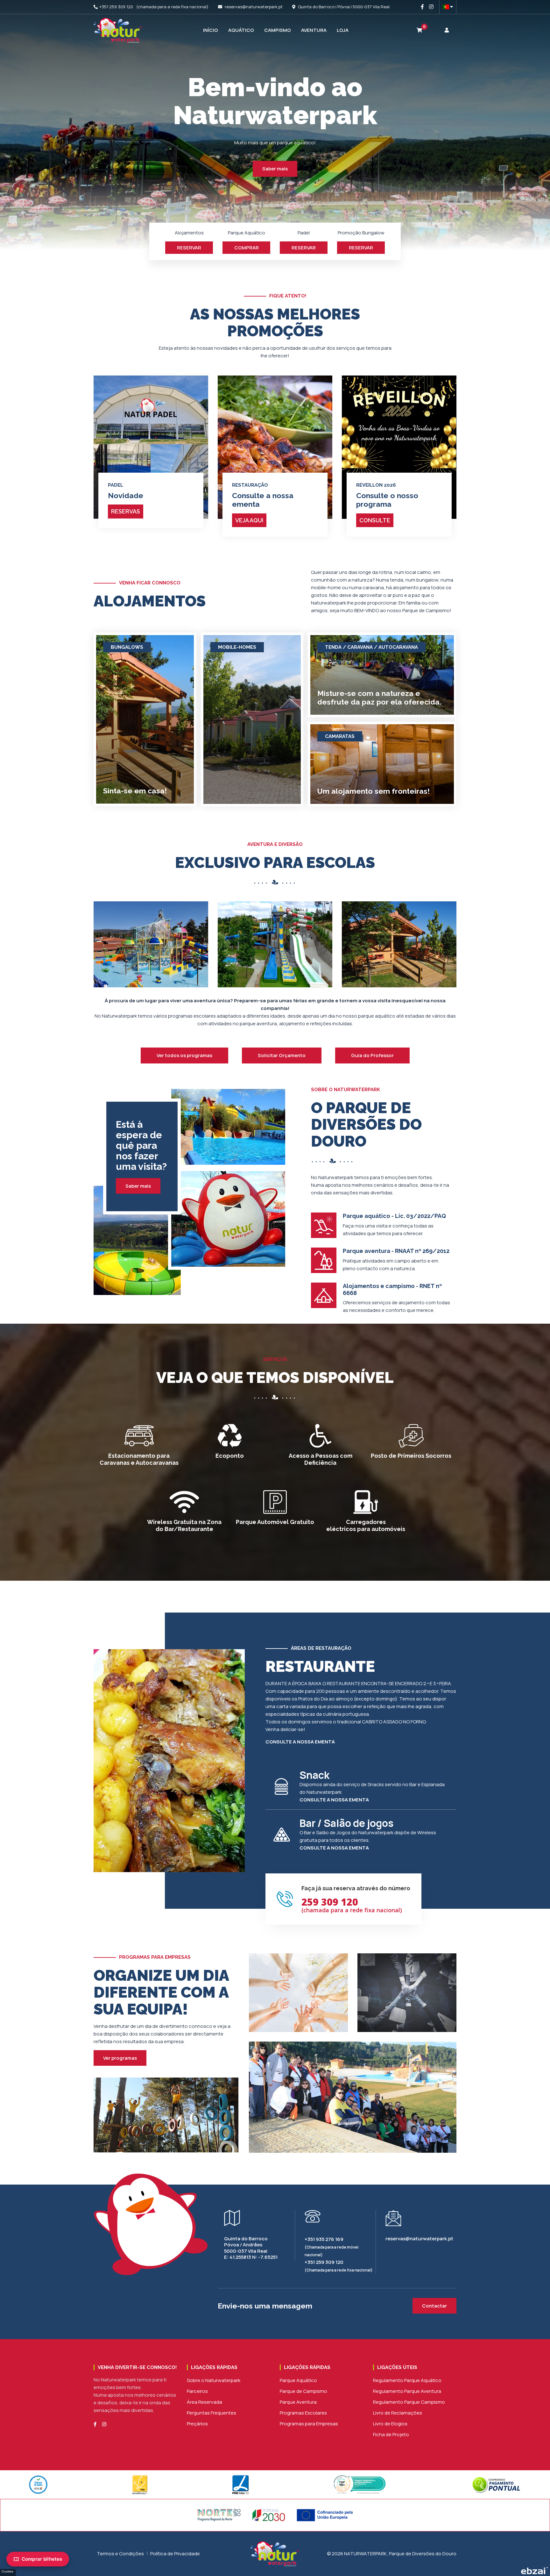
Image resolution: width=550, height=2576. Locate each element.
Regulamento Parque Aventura (407, 2391)
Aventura (314, 30)
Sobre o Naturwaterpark (214, 2380)
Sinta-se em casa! (135, 791)
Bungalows (127, 647)
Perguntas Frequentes (212, 2413)
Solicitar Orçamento (282, 1055)
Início (211, 30)
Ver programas (120, 2058)
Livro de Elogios (390, 2424)
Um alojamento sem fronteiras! (374, 791)
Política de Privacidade (175, 2554)
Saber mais (275, 169)
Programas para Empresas (309, 2424)
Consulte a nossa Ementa (300, 1742)
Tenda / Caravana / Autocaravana (371, 647)
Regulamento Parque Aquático (407, 2380)
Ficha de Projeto (391, 2434)
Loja (343, 30)
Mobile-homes (237, 647)
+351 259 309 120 (116, 7)
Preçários (197, 2424)
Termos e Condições (120, 2554)
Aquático (241, 30)
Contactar (434, 2306)
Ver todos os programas (184, 1055)
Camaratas (340, 736)
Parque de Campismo (303, 2391)
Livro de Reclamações (398, 2413)
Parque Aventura (298, 2402)
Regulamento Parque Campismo (409, 2402)
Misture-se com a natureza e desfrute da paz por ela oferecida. (379, 698)
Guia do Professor (372, 1055)
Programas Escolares (303, 2413)
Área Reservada (204, 2402)
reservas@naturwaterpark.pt (254, 7)
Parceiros (197, 2391)
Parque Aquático (298, 2380)
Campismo (278, 30)
